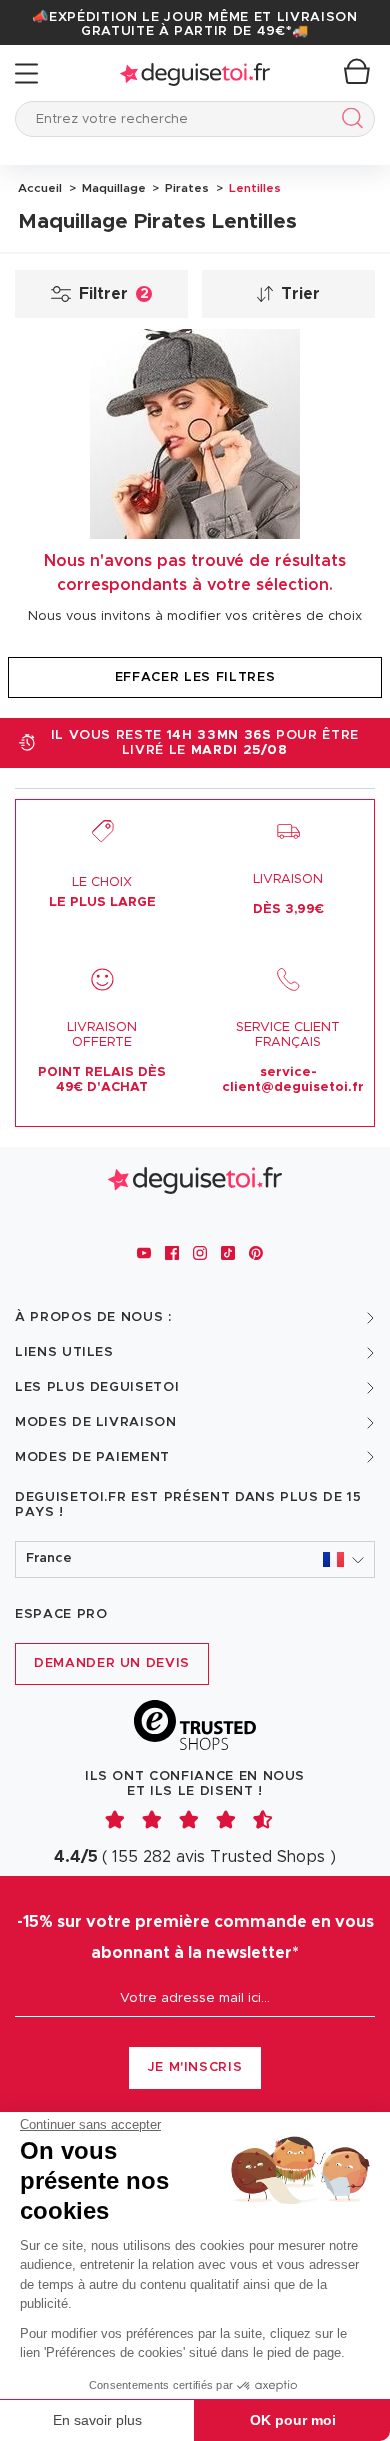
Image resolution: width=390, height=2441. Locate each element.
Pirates (185, 188)
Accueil (40, 188)
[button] (195, 1559)
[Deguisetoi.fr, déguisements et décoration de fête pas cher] (195, 73)
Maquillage (112, 188)
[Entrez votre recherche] (348, 121)
